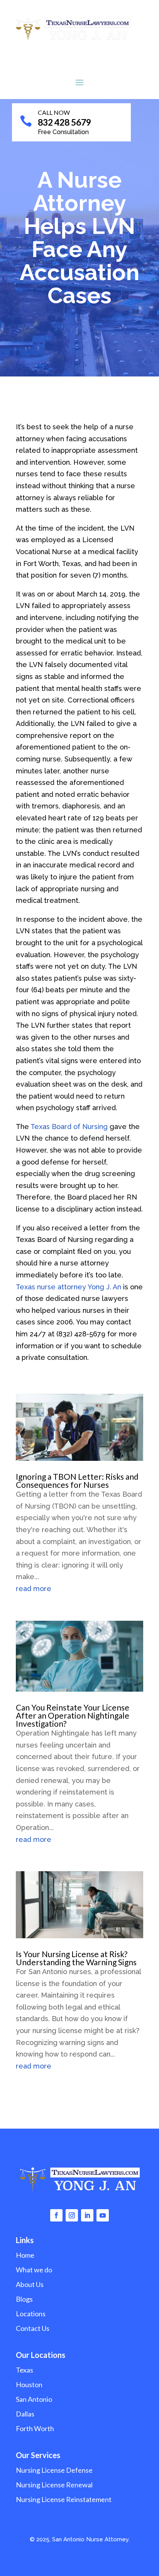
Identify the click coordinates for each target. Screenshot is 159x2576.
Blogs (24, 2299)
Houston (29, 2384)
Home (25, 2255)
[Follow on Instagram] (72, 2215)
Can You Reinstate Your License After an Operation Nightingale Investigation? (73, 1715)
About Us (30, 2284)
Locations (31, 2314)
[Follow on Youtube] (103, 2215)
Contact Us (33, 2328)
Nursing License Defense (54, 2470)
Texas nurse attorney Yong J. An (69, 1287)
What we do (34, 2270)
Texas (25, 2370)
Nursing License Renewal (54, 2485)
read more (34, 1589)
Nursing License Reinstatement (64, 2499)
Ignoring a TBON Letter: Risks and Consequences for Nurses (77, 1480)
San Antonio (34, 2399)
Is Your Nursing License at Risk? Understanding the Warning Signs (76, 1958)
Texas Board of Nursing (69, 1127)
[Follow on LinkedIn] (87, 2215)
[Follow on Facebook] (56, 2215)
